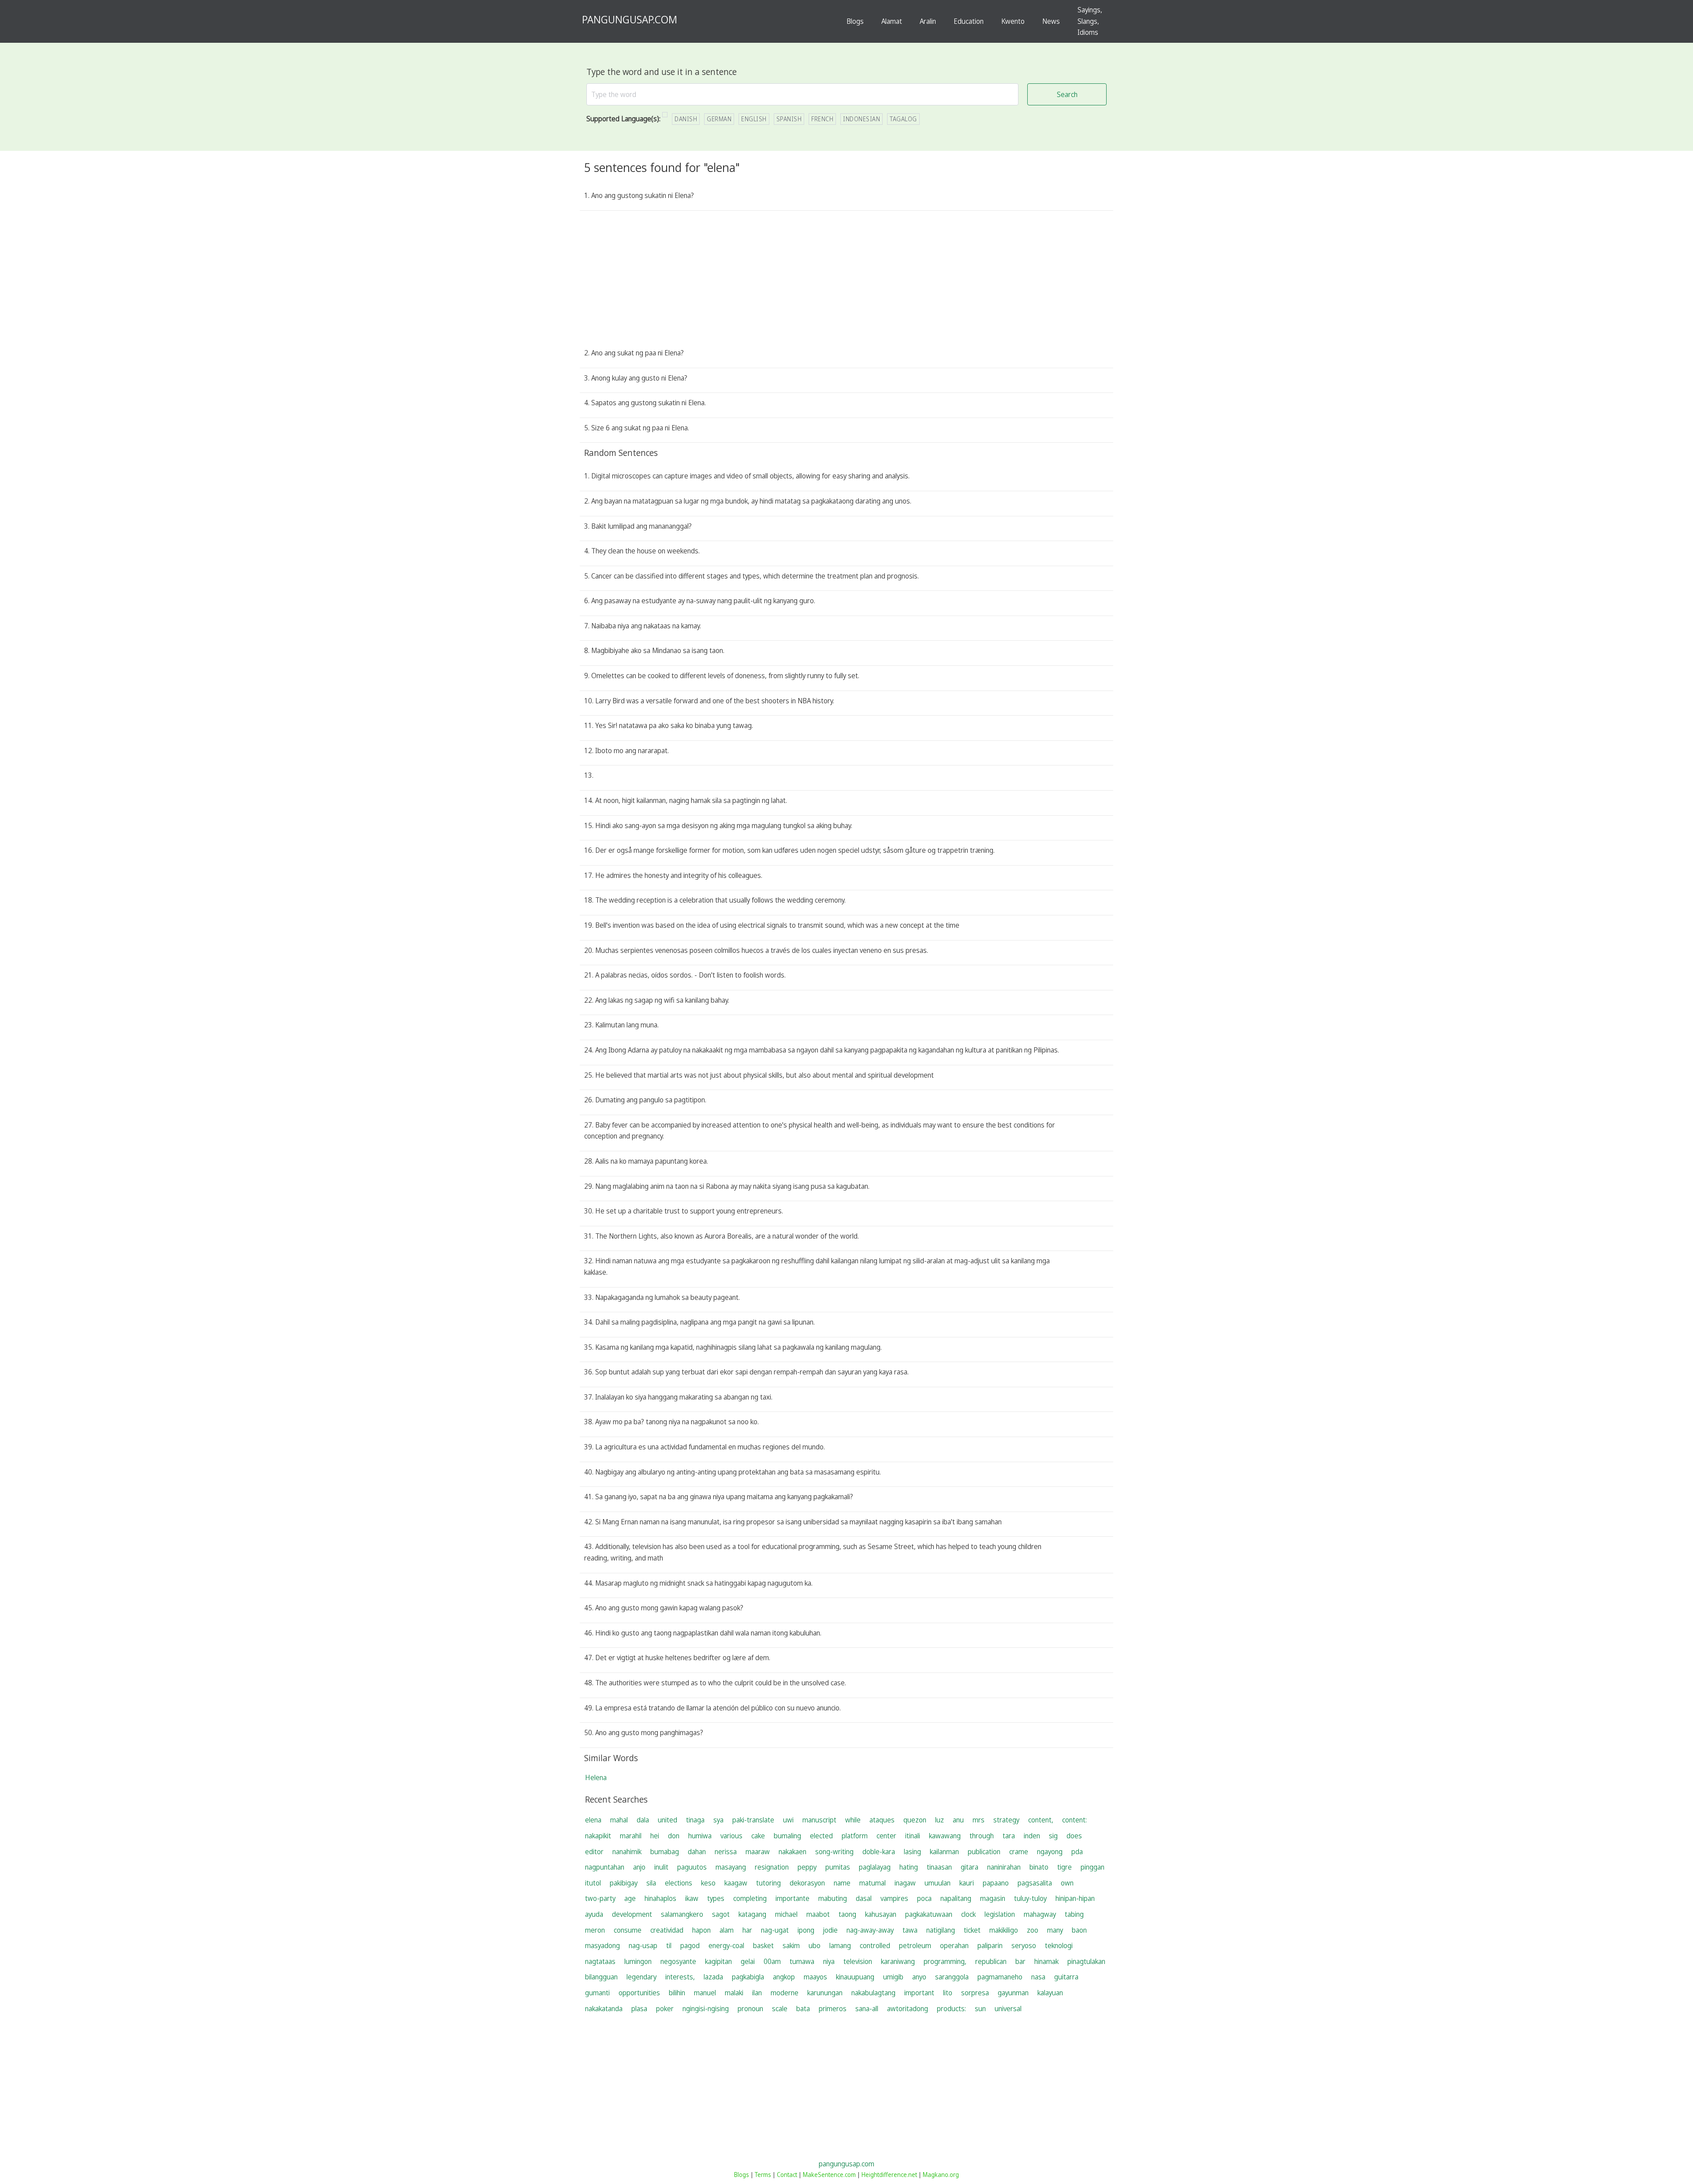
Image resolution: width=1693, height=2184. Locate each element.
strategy (1006, 1820)
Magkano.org (941, 2175)
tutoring (768, 1883)
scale (780, 2009)
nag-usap (643, 1945)
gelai (748, 1961)
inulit (661, 1867)
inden (1032, 1836)
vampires (894, 1898)
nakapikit (598, 1836)
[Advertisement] (846, 281)
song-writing (834, 1852)
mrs (979, 1820)
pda (1077, 1852)
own (1067, 1883)
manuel (705, 1993)
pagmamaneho (1000, 1977)
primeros (833, 2009)
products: (951, 2009)
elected (821, 1836)
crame (1019, 1852)
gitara (970, 1867)
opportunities (639, 1993)
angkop (784, 1977)
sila (651, 1883)
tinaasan (939, 1867)
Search (1067, 94)
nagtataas (600, 1961)
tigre (1065, 1867)
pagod (690, 1945)
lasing (912, 1852)
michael (786, 1914)
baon (1079, 1930)
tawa (910, 1930)
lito (948, 1993)
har (747, 1930)
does (1074, 1836)
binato (1039, 1867)
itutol (593, 1883)
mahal (619, 1820)
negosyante (678, 1961)
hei (655, 1836)
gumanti (597, 1993)
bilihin (677, 1993)
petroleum (915, 1945)
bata (803, 2009)
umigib (893, 1977)
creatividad (667, 1930)
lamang (840, 1945)
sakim (791, 1945)
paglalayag (875, 1867)
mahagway (1040, 1914)
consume (628, 1930)
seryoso (1024, 1945)
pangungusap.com (846, 2164)
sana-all (867, 2009)
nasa (1038, 1977)
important (919, 1993)
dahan (697, 1852)
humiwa (700, 1836)
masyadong (602, 1945)
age (630, 1898)
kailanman (944, 1852)
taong (847, 1914)
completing (750, 1898)
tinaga (695, 1820)
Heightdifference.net (889, 2175)
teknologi (1059, 1945)
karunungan (825, 1993)
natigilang (941, 1930)
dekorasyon (807, 1883)
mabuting (833, 1898)
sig (1053, 1836)
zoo (1033, 1930)
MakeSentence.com (829, 2175)
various (731, 1836)
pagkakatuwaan (929, 1914)
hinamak (1046, 1961)
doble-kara (879, 1852)
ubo (815, 1945)
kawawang (945, 1836)
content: (1074, 1820)
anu (958, 1820)
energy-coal (726, 1945)
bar (1020, 1961)
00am (772, 1961)
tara (1009, 1836)
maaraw (758, 1852)
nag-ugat (775, 1930)
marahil (631, 1836)
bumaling (787, 1836)
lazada (713, 1977)
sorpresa (975, 1993)
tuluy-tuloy (1030, 1898)
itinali (913, 1836)
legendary (641, 1977)
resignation (772, 1867)
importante (792, 1898)
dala (643, 1820)
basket (763, 1945)
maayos (815, 1977)
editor (594, 1852)
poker (665, 2009)
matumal (873, 1883)
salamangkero (682, 1914)
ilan (757, 1993)
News (1051, 21)
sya (718, 1820)
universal (1008, 2009)
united (668, 1820)
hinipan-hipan (1075, 1898)
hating (909, 1867)
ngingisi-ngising (706, 2009)
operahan (954, 1945)
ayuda (594, 1914)
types (716, 1898)
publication (984, 1852)
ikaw (692, 1898)
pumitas (838, 1867)
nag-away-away (870, 1930)
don (674, 1836)
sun (980, 2009)
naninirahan (1004, 1867)
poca (924, 1898)
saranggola (952, 1977)
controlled (875, 1945)
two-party (600, 1898)
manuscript (819, 1820)
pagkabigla (748, 1977)
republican (991, 1961)
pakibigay (624, 1883)
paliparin (990, 1945)
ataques (882, 1820)
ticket (972, 1930)
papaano (996, 1883)
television (858, 1961)
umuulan (938, 1883)
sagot (721, 1914)
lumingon (638, 1961)
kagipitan (718, 1961)
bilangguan (601, 1977)
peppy (807, 1867)
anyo (919, 1977)
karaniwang (898, 1961)
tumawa (802, 1961)
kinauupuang (855, 1977)
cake (758, 1836)
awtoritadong (908, 2009)
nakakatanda (604, 2009)
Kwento (1013, 21)
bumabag (665, 1852)
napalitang (956, 1898)
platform (855, 1836)
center (886, 1836)
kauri (967, 1883)
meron (595, 1930)
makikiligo (1004, 1930)
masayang (731, 1867)
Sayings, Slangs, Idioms (1090, 21)
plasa (639, 2009)
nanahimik (627, 1852)
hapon (701, 1930)
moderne (785, 1993)
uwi (788, 1820)
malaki (734, 1993)
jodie (830, 1930)
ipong (806, 1930)
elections (679, 1883)
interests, (680, 1977)
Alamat (892, 21)
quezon (915, 1820)
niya (829, 1961)
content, (1041, 1820)
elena (593, 1820)
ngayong (1050, 1852)
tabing (1074, 1914)
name (842, 1883)
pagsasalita (1035, 1883)
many (1055, 1930)
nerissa (726, 1852)
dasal (864, 1898)
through (982, 1836)
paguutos (692, 1867)
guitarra (1066, 1977)
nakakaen (792, 1852)
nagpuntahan (605, 1867)
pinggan (1093, 1867)
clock (968, 1914)
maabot (818, 1914)
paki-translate (753, 1820)
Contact (787, 2175)
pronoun (750, 2009)
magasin (993, 1898)
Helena (596, 1777)
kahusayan (881, 1914)
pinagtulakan (1086, 1961)
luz (940, 1820)
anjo (639, 1867)
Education (969, 21)
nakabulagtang (873, 1993)
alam (727, 1930)
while (853, 1820)
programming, (945, 1961)
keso (708, 1883)
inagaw (905, 1883)
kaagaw (736, 1883)
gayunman (1013, 1993)
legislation (1000, 1914)
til (669, 1945)
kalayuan (1050, 1993)
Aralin (928, 21)
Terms (763, 2175)
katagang (752, 1914)
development (632, 1914)
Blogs (855, 21)
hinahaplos (660, 1898)
